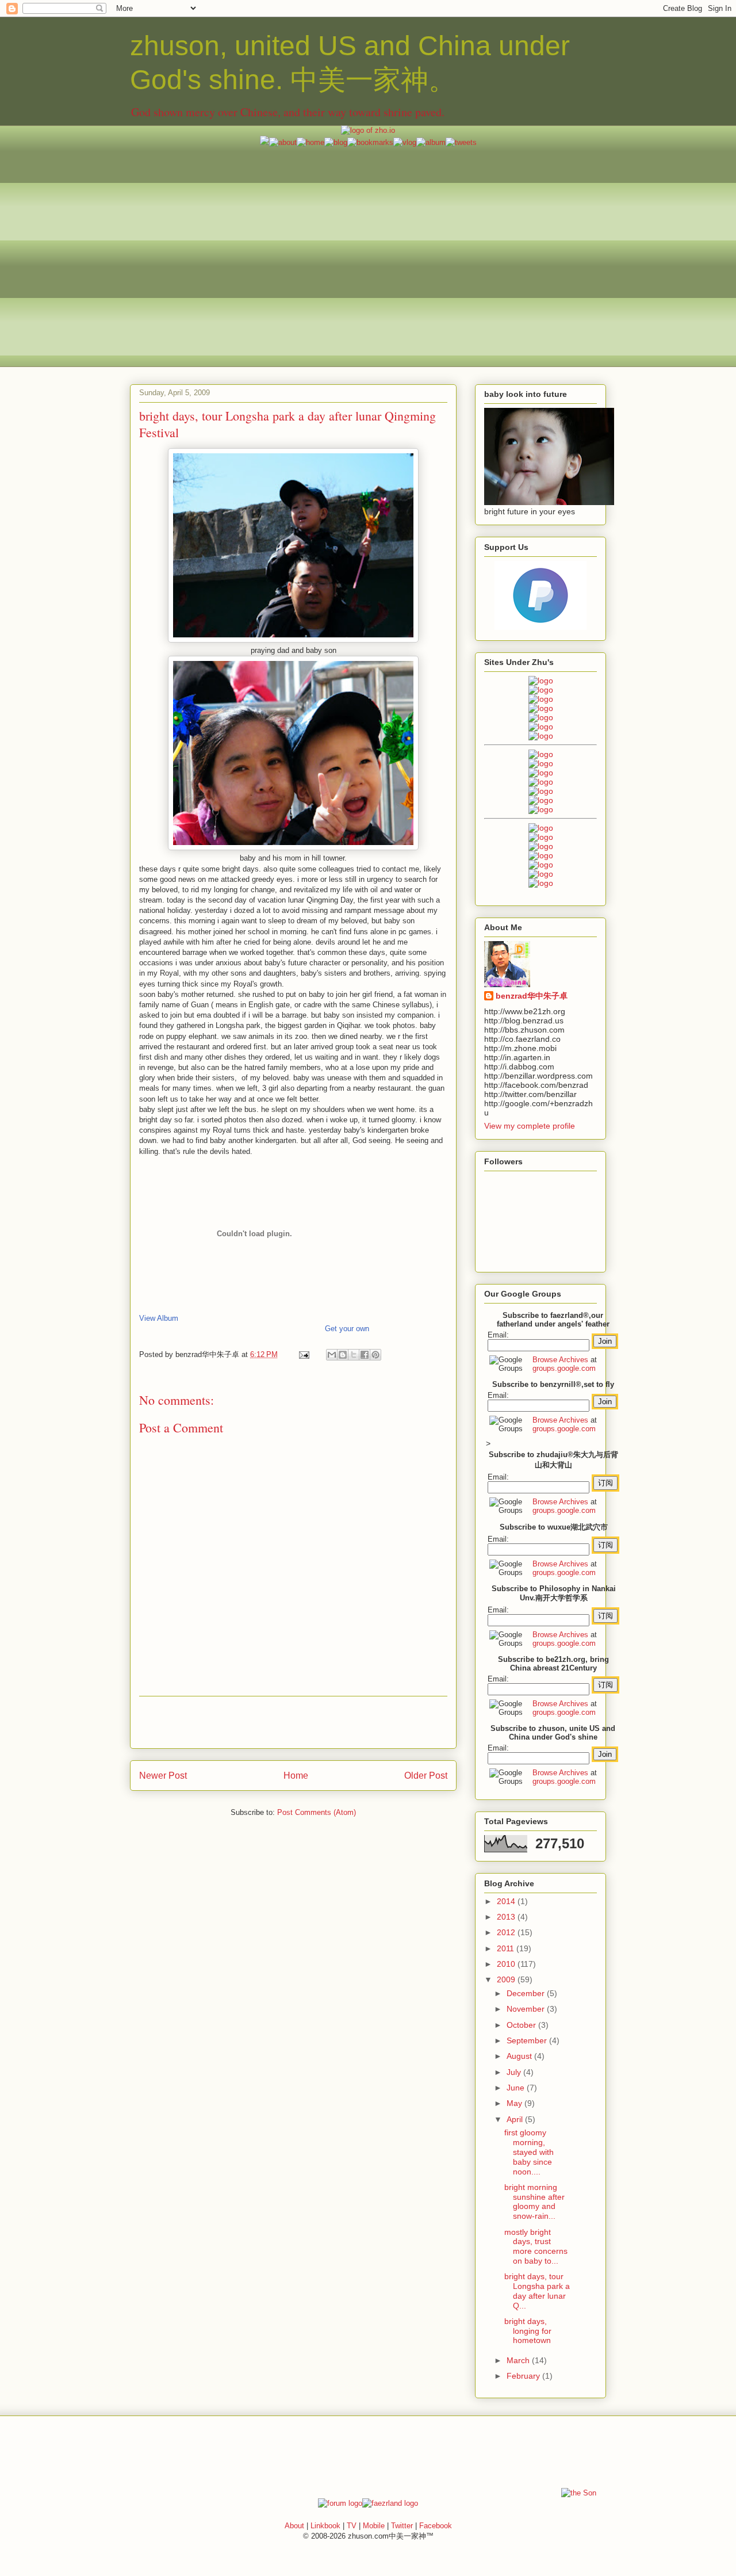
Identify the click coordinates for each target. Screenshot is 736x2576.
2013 (507, 1917)
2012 (507, 1932)
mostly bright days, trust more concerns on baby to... (536, 2246)
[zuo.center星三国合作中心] (541, 865)
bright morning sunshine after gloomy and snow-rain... (534, 2202)
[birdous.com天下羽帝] (541, 809)
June (517, 2088)
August (520, 2056)
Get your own (347, 1329)
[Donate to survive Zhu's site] (540, 627)
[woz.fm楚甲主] (541, 883)
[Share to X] (354, 1355)
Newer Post (163, 1776)
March (519, 2360)
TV (352, 2526)
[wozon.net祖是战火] (541, 828)
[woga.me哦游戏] (541, 855)
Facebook (436, 2526)
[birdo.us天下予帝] (541, 800)
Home (296, 1776)
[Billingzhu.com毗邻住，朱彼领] (541, 763)
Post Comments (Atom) (317, 1812)
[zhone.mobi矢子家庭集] (541, 791)
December (527, 1993)
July (515, 2072)
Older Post (426, 1776)
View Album (159, 1318)
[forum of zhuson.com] (340, 2503)
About (294, 2526)
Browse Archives (560, 1360)
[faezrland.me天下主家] (390, 2503)
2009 (507, 1979)
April (516, 2119)
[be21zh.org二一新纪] (541, 681)
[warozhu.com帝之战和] (541, 874)
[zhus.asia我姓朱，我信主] (541, 717)
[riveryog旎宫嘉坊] (541, 736)
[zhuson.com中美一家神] (541, 773)
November (527, 2009)
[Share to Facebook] (365, 1355)
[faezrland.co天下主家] (541, 837)
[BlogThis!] (343, 1355)
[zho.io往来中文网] (541, 699)
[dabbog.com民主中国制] (541, 846)
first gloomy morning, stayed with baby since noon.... (529, 2152)
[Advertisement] (368, 228)
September (528, 2040)
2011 (507, 1948)
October (522, 2025)
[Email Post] (303, 1354)
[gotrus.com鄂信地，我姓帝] (541, 754)
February (524, 2376)
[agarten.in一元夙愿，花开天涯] (541, 727)
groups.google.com (564, 1368)
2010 (507, 1964)
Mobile (374, 2526)
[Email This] (332, 1355)
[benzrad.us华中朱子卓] (541, 690)
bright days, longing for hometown (528, 2331)
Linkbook (325, 2526)
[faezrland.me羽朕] (541, 708)
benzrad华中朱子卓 (532, 996)
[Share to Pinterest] (375, 1355)
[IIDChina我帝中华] (541, 782)
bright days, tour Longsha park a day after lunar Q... (537, 2291)
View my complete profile (530, 1126)
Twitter (402, 2526)
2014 (507, 1901)
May (515, 2103)
